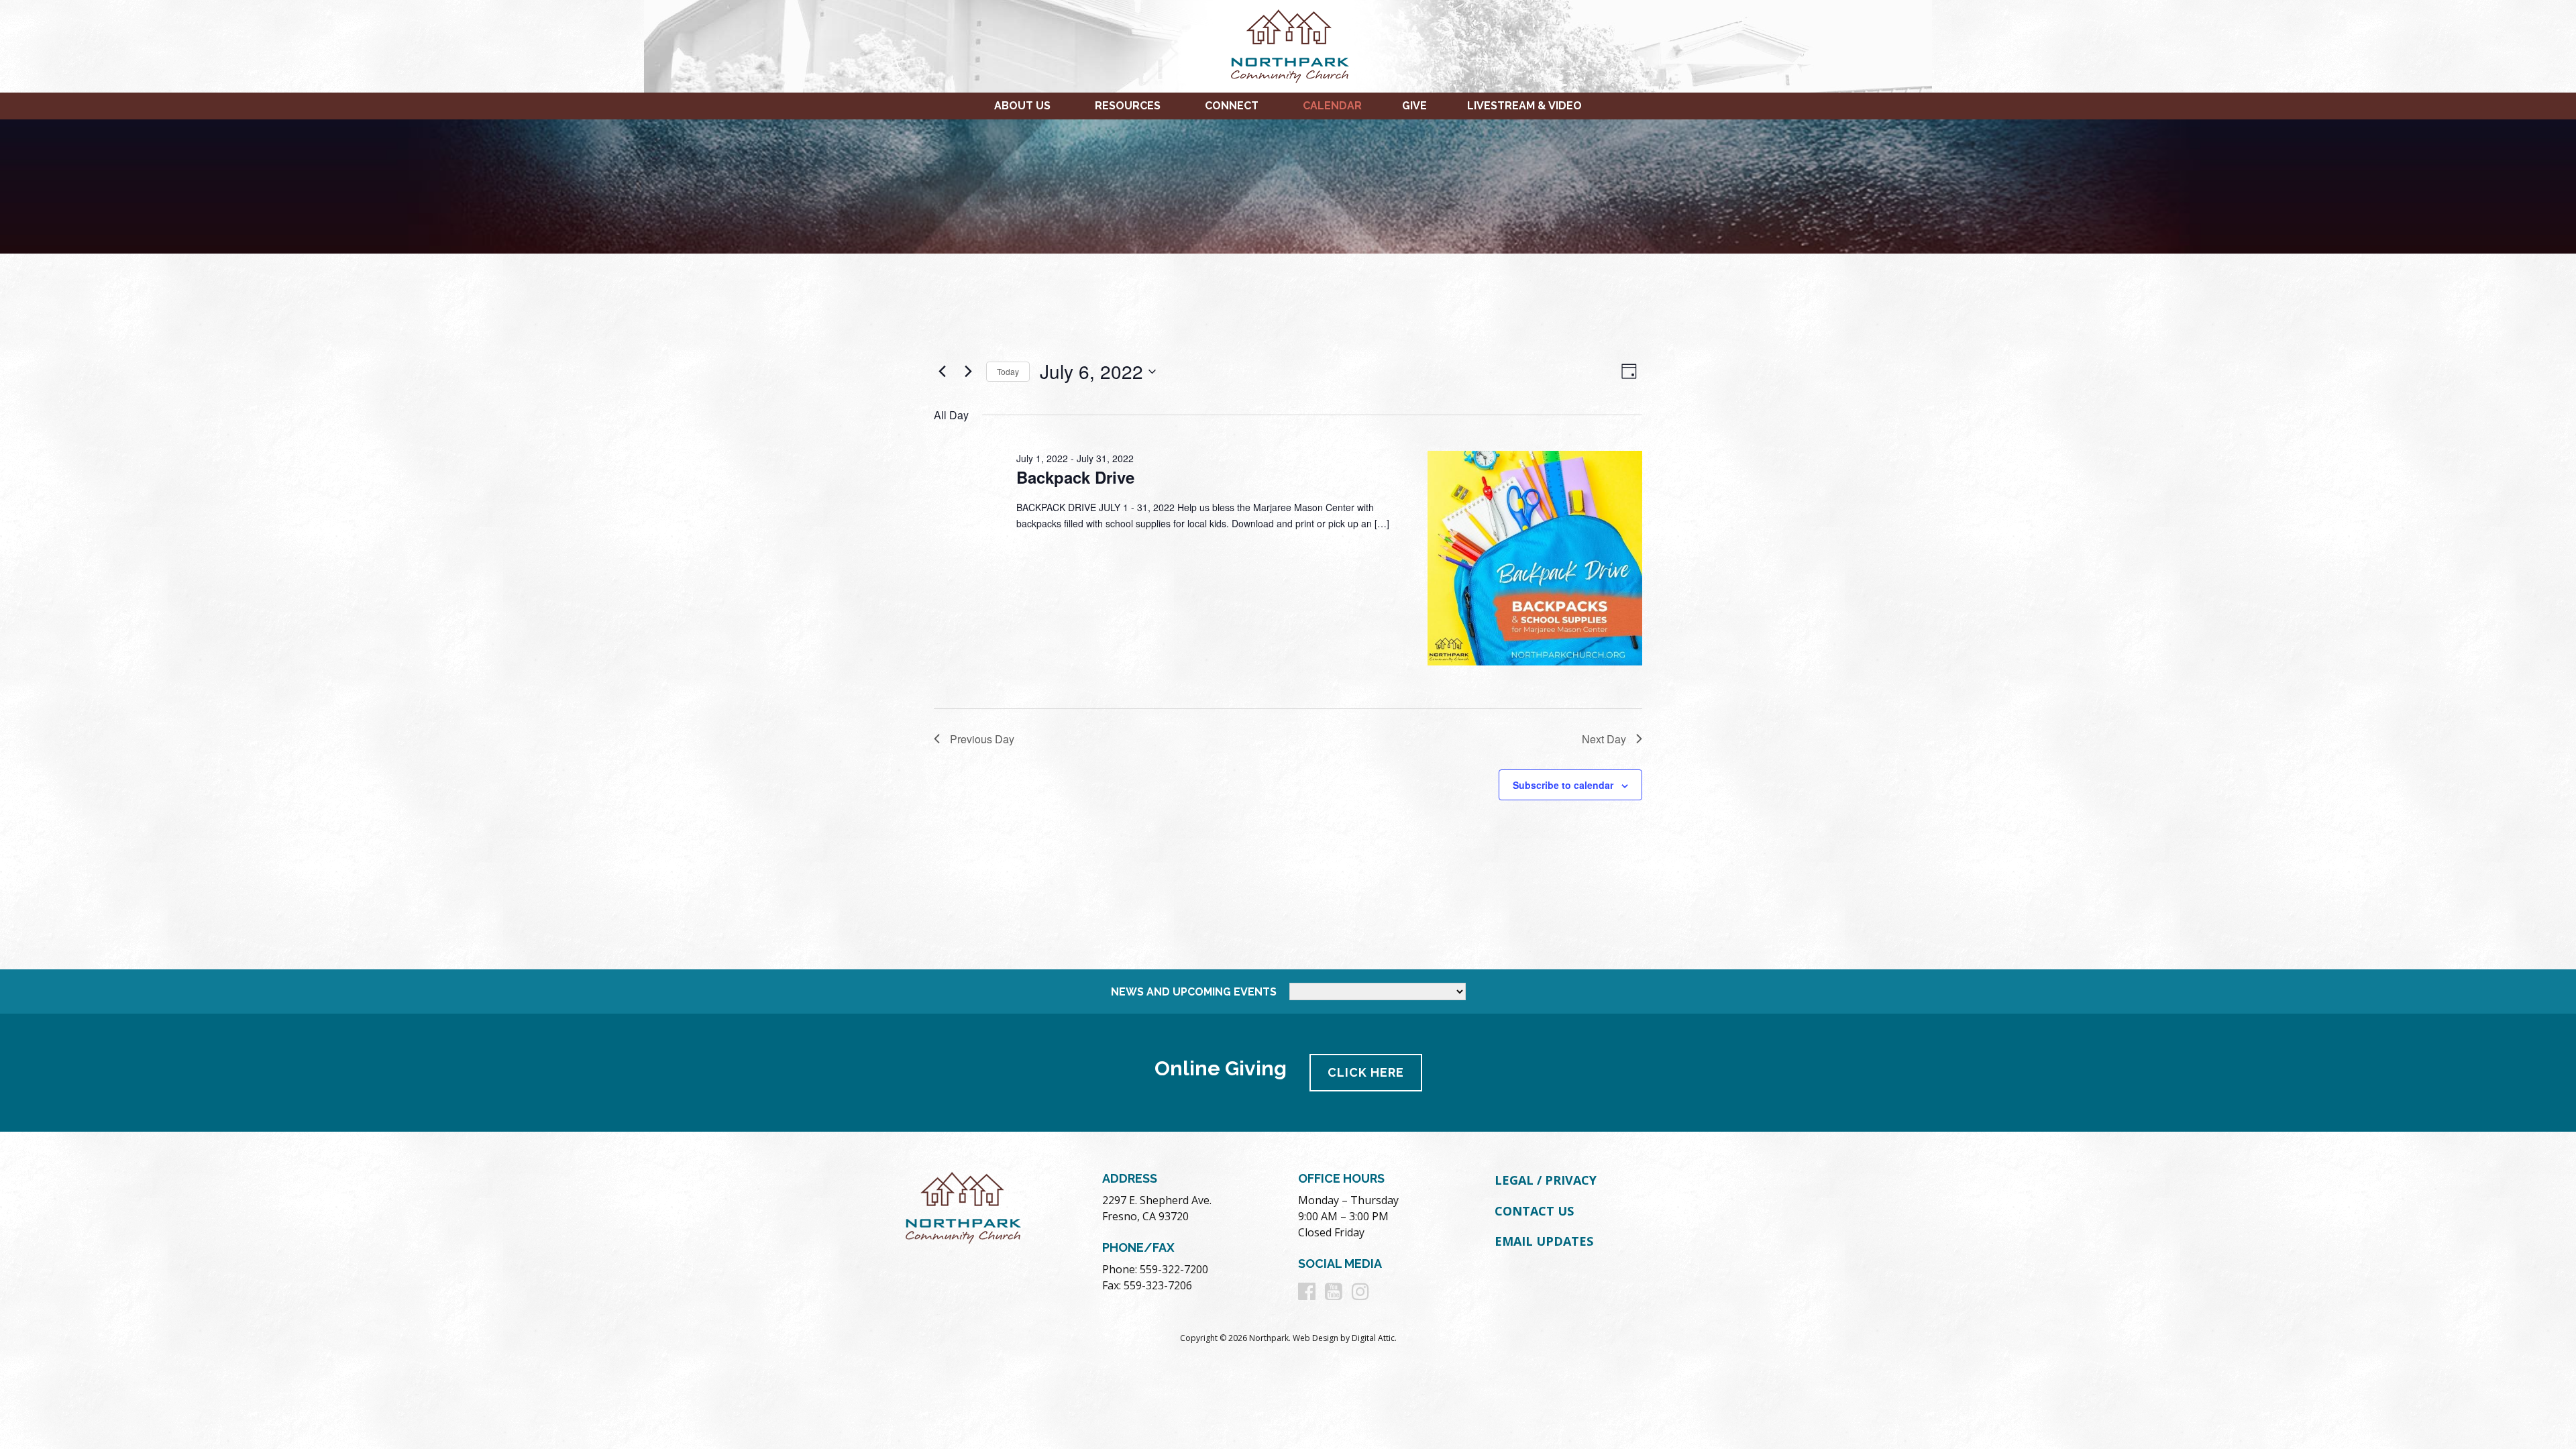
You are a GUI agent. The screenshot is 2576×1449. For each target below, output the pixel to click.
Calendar (1332, 106)
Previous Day (982, 739)
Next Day (1604, 739)
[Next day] (968, 372)
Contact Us (1534, 1211)
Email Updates (1544, 1241)
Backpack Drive (1075, 477)
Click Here (1366, 1072)
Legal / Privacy (1546, 1180)
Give (1414, 106)
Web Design (1316, 1338)
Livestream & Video (1524, 106)
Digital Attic (1373, 1338)
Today (1008, 371)
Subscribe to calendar (1563, 785)
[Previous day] (942, 372)
